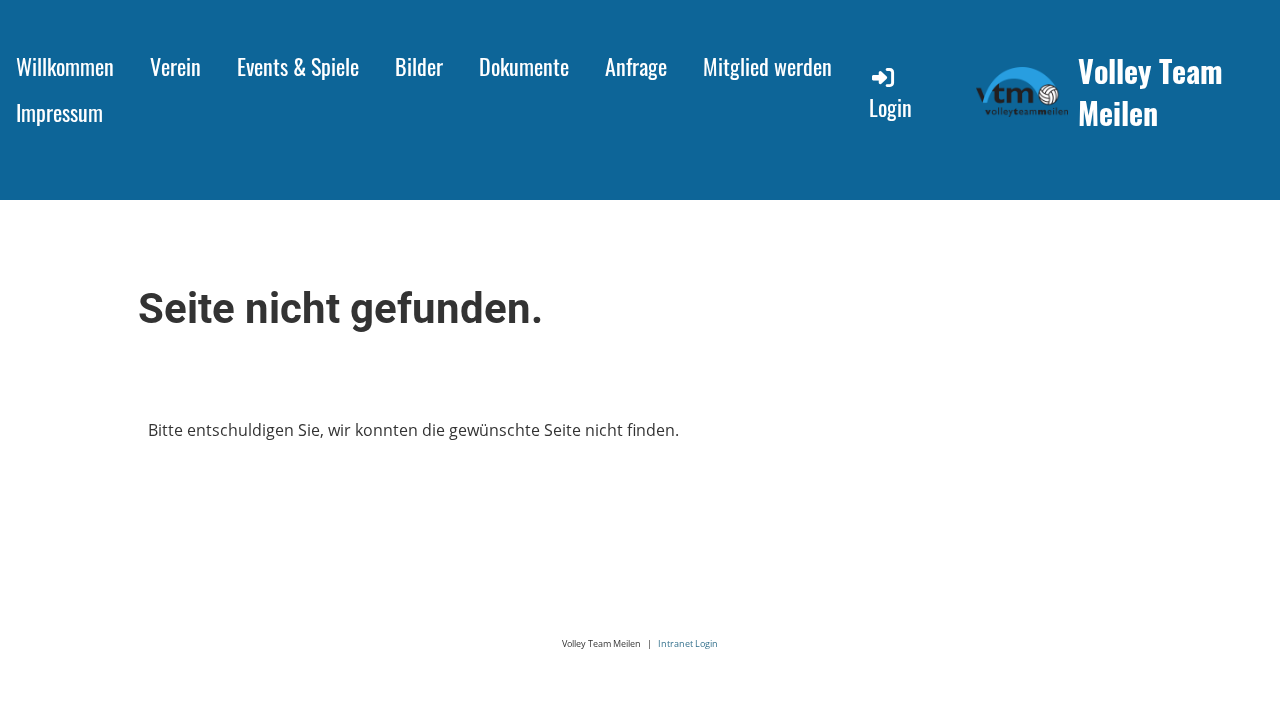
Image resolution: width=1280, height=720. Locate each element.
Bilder (419, 66)
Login (890, 107)
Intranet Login (688, 643)
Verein (175, 66)
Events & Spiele (298, 66)
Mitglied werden (767, 66)
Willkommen (65, 66)
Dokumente (524, 66)
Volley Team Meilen (1150, 92)
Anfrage (636, 66)
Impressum (59, 112)
